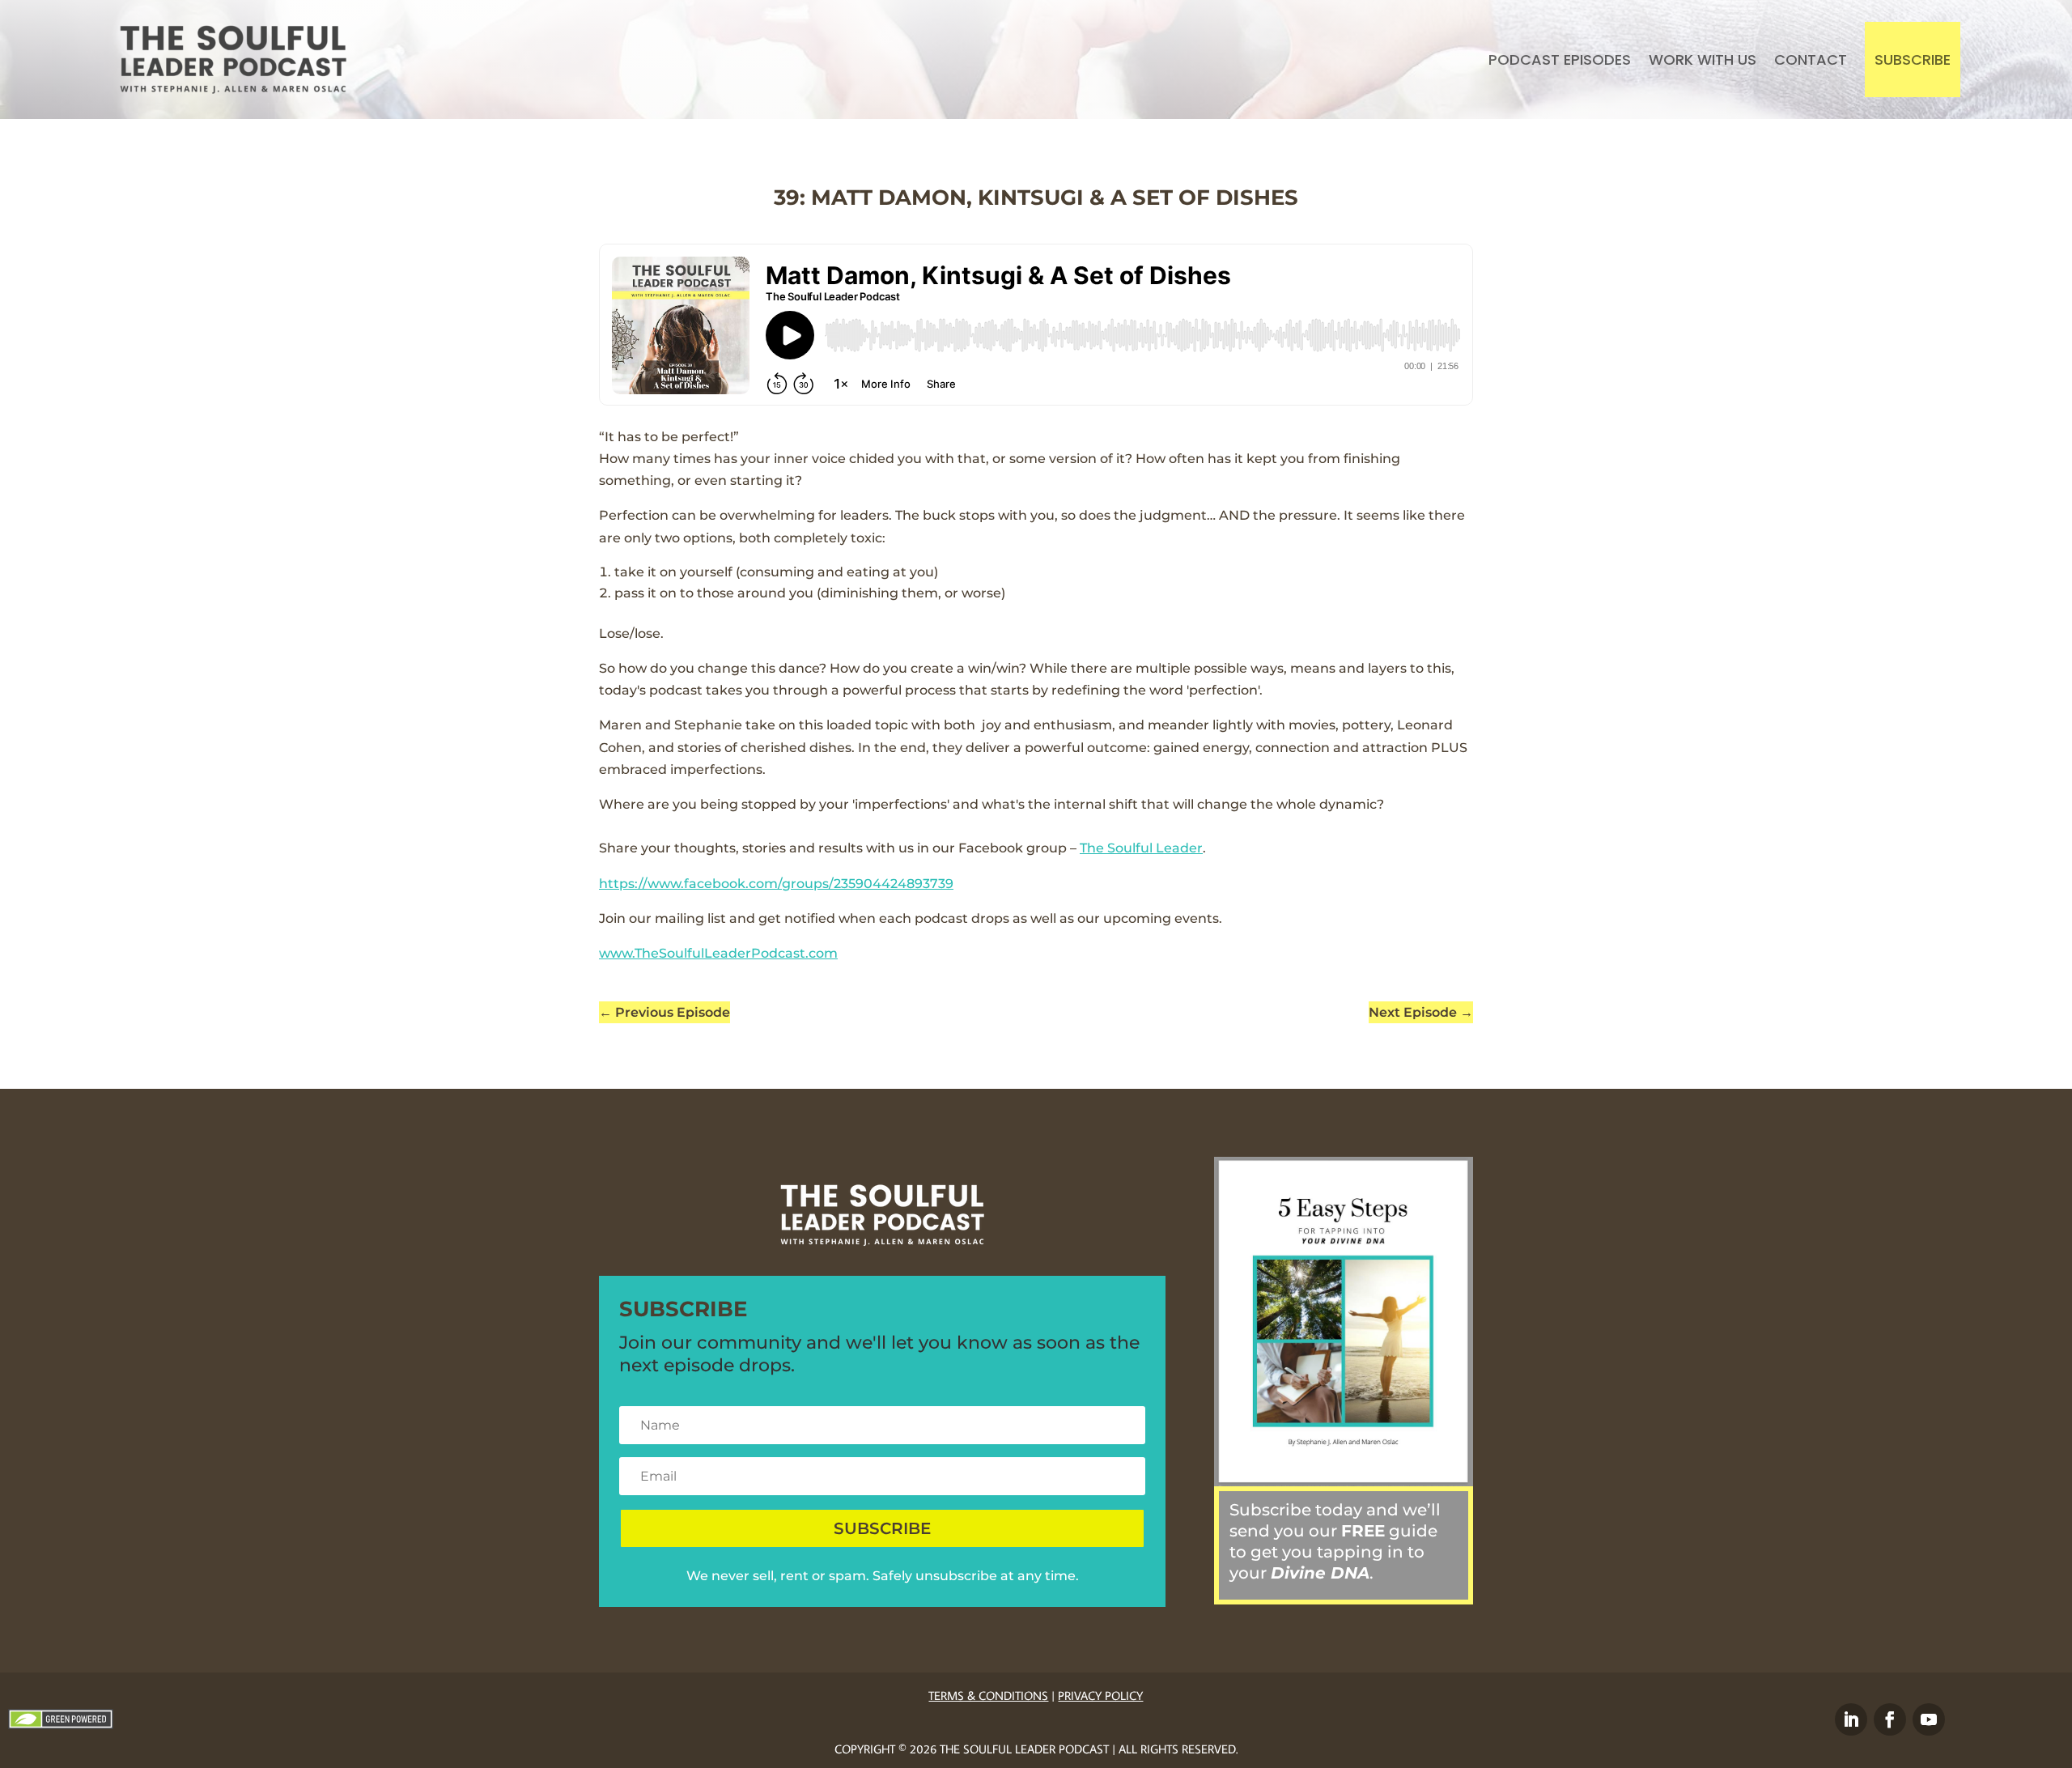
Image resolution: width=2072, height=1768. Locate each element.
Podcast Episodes (1560, 59)
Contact (1811, 59)
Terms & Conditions (988, 1696)
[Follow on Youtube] (1929, 1719)
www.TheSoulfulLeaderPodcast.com (718, 953)
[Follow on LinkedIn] (1851, 1719)
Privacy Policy (1100, 1696)
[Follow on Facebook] (1890, 1719)
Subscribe (1913, 59)
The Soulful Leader (1141, 848)
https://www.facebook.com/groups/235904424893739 (776, 884)
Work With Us (1703, 59)
